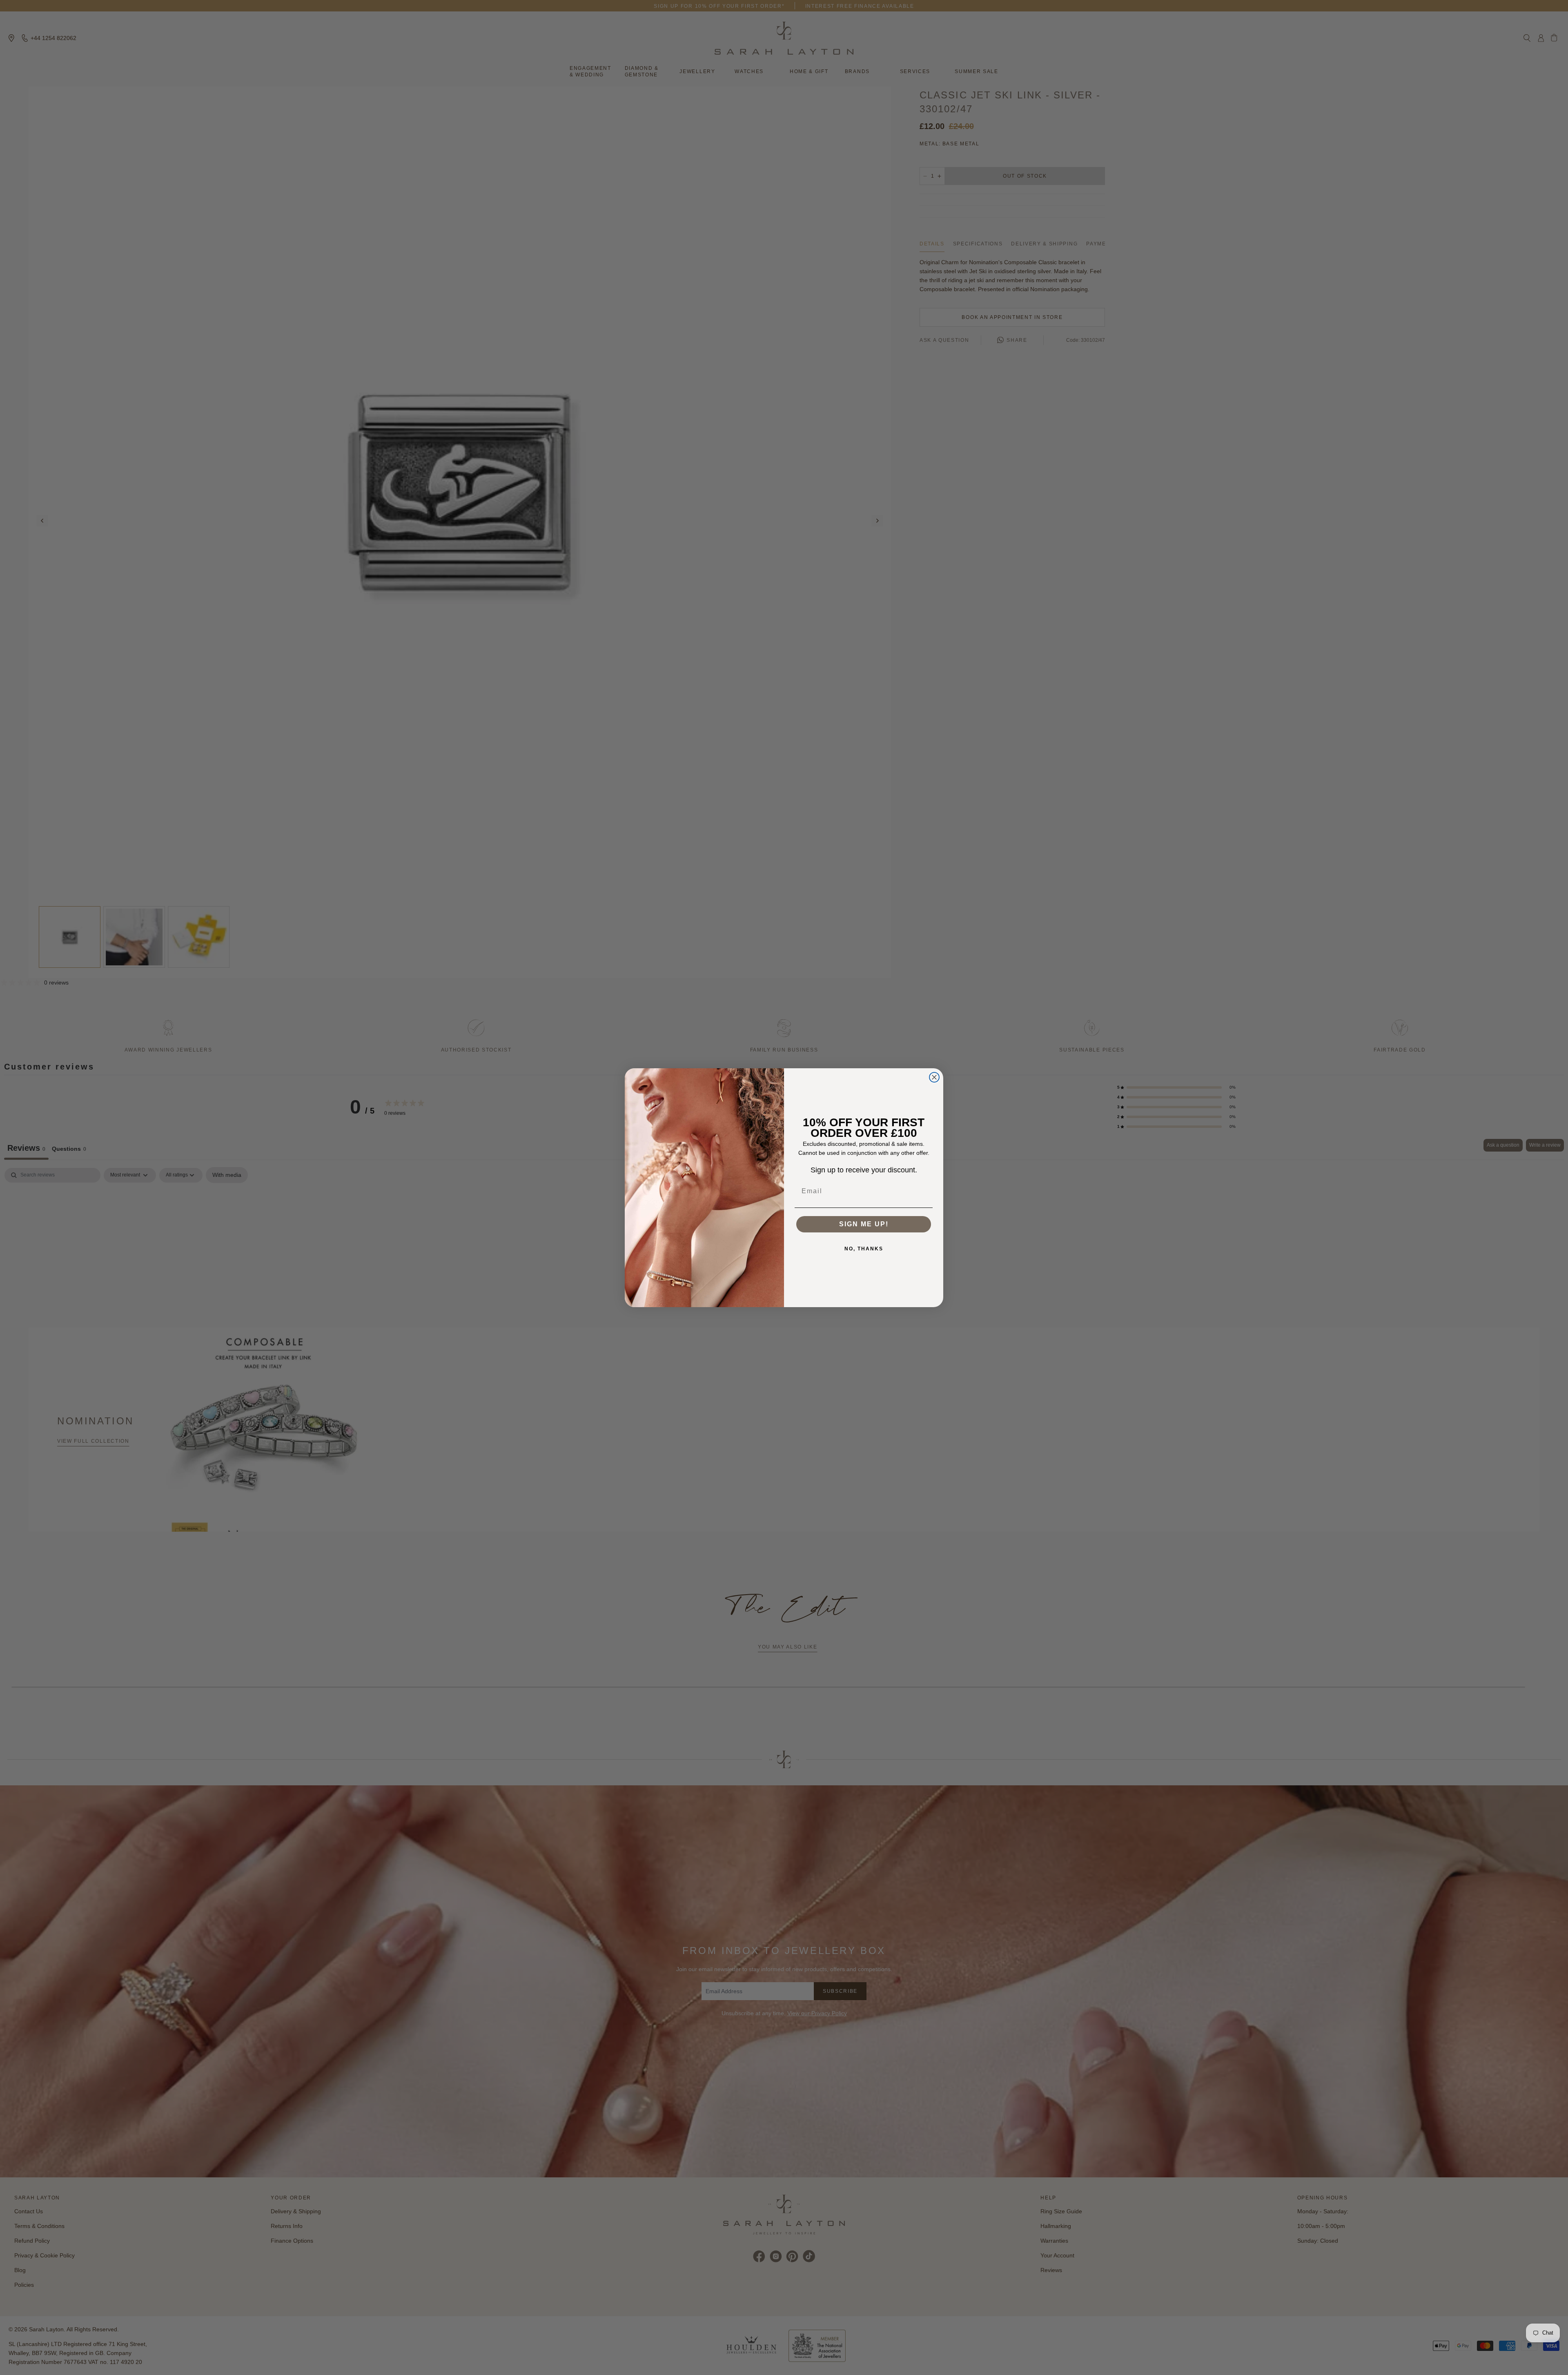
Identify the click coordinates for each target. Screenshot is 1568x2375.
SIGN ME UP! (864, 1224)
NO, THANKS (864, 1249)
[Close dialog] (934, 1077)
